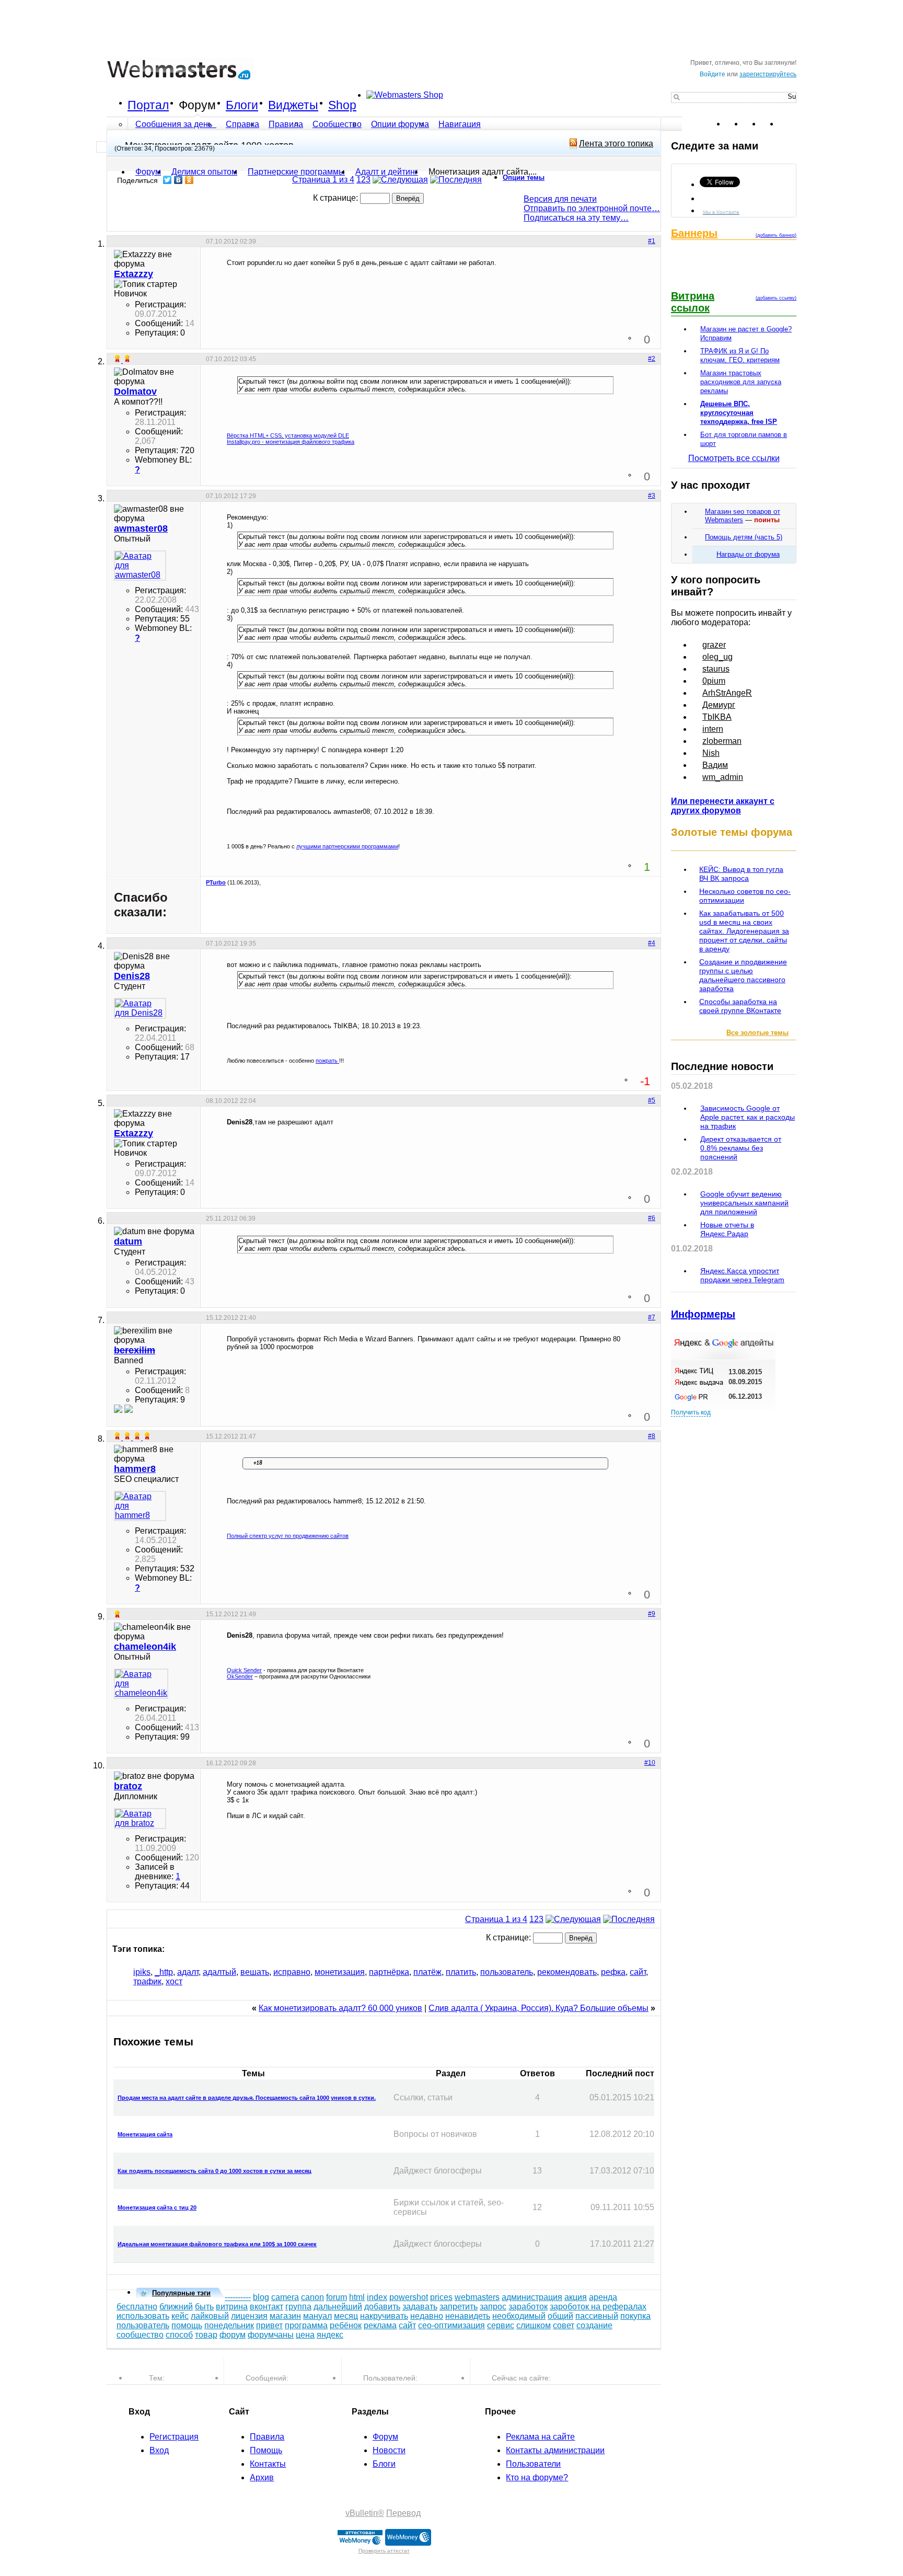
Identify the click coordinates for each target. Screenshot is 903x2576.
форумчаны (271, 2335)
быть (204, 2307)
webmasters (477, 2297)
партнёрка (389, 1972)
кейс (180, 2316)
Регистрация (174, 2437)
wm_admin (723, 777)
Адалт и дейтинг (387, 172)
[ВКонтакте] (178, 180)
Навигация (460, 124)
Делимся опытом (204, 172)
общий (560, 2316)
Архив (262, 2477)
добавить (382, 2307)
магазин (285, 2316)
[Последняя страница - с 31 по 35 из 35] (456, 180)
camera (285, 2297)
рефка (613, 1972)
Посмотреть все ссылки (734, 458)
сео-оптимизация (451, 2325)
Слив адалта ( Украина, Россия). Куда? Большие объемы (539, 2008)
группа (298, 2307)
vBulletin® (365, 2513)
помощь (187, 2325)
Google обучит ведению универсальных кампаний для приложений (744, 1203)
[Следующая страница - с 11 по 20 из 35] (400, 180)
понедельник (229, 2325)
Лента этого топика (616, 143)
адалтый (219, 1972)
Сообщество (337, 124)
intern (713, 729)
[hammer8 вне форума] (140, 1506)
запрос (493, 2307)
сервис (501, 2325)
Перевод (403, 2513)
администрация (532, 2297)
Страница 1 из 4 (323, 180)
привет (269, 2325)
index (377, 2297)
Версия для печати (560, 199)
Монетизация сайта (145, 2134)
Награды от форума (748, 554)
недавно (427, 2316)
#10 (650, 1763)
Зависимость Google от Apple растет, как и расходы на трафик (748, 1117)
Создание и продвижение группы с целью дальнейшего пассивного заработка (743, 975)
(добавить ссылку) (776, 298)
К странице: (337, 198)
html (357, 2297)
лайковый (210, 2316)
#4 (652, 943)
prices (441, 2297)
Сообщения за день (175, 124)
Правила (286, 124)
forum (337, 2297)
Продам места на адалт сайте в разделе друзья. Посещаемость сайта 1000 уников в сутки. (247, 2098)
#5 (652, 1100)
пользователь (507, 1972)
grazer (714, 645)
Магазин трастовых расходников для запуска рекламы (741, 382)
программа (306, 2325)
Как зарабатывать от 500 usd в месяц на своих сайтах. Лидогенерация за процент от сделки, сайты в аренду (744, 931)
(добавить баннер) (776, 235)
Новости (389, 2450)
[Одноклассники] (189, 180)
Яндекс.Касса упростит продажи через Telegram (742, 1275)
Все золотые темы (757, 1033)
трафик (147, 1981)
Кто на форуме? (537, 2477)
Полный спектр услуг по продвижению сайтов (288, 1536)
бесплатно (137, 2307)
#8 (652, 1436)
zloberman (722, 741)
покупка (635, 2316)
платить (461, 1972)
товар (206, 2335)
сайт (638, 1972)
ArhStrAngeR (727, 693)
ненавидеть (468, 2316)
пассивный (597, 2316)
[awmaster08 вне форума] (140, 566)
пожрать (327, 1061)
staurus (716, 669)
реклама (380, 2325)
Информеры (703, 1314)
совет (564, 2325)
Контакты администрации (555, 2450)
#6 (652, 1218)
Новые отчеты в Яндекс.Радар (727, 1229)
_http (164, 1972)
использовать (143, 2316)
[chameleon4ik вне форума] (140, 1684)
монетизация (340, 1972)
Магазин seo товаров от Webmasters (743, 516)
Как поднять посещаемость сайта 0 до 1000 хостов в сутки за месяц (215, 2171)
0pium (714, 681)
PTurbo (216, 882)
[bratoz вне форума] (140, 1819)
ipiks (142, 1972)
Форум (197, 105)
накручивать (384, 2316)
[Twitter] (167, 180)
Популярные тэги (181, 2293)
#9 (652, 1614)
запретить (459, 2307)
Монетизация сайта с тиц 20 (157, 2207)
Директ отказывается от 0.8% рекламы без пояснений (741, 1148)
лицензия (249, 2316)
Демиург (719, 705)
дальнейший (338, 2307)
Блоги (242, 105)
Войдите (713, 74)
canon (312, 2297)
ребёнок (346, 2325)
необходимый (519, 2316)
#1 (652, 241)
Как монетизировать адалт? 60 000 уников (340, 2008)
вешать (255, 1972)
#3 (652, 496)
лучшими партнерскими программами (347, 846)
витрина (232, 2307)
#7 (652, 1317)
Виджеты (293, 105)
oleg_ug (717, 657)
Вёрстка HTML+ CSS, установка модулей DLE (288, 435)
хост (174, 1981)
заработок (528, 2307)
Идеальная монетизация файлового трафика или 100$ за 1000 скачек (217, 2244)
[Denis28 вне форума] (140, 1008)
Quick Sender (244, 1670)
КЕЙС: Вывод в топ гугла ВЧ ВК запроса (741, 874)
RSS (788, 124)
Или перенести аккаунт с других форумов (723, 806)
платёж (427, 1972)
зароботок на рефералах (598, 2307)
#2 (652, 359)
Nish (711, 753)
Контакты (268, 2464)
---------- (238, 2297)
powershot (409, 2297)
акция (576, 2297)
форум (233, 2335)
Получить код (691, 1412)
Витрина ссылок (693, 302)
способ (179, 2335)
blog (261, 2297)
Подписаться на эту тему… (576, 218)
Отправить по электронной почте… (592, 208)
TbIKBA (717, 717)
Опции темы (524, 177)
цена (305, 2335)
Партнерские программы (296, 172)
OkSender (240, 1676)
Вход (159, 2450)
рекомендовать (567, 1972)
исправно (292, 1972)
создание (594, 2325)
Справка (242, 124)
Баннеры (694, 233)
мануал (317, 2316)
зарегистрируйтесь (768, 74)
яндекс (330, 2335)
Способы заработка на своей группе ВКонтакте (740, 1006)
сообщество (140, 2335)
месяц (346, 2316)
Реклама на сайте (540, 2437)
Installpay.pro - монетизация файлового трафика (291, 442)
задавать (420, 2307)
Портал (148, 105)
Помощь (266, 2450)
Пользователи (533, 2464)
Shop (342, 105)
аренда (603, 2297)
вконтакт (267, 2307)
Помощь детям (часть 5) (744, 537)
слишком (534, 2325)
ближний (176, 2307)
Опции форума (400, 124)
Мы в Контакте (721, 211)
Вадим (715, 765)
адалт (188, 1972)
